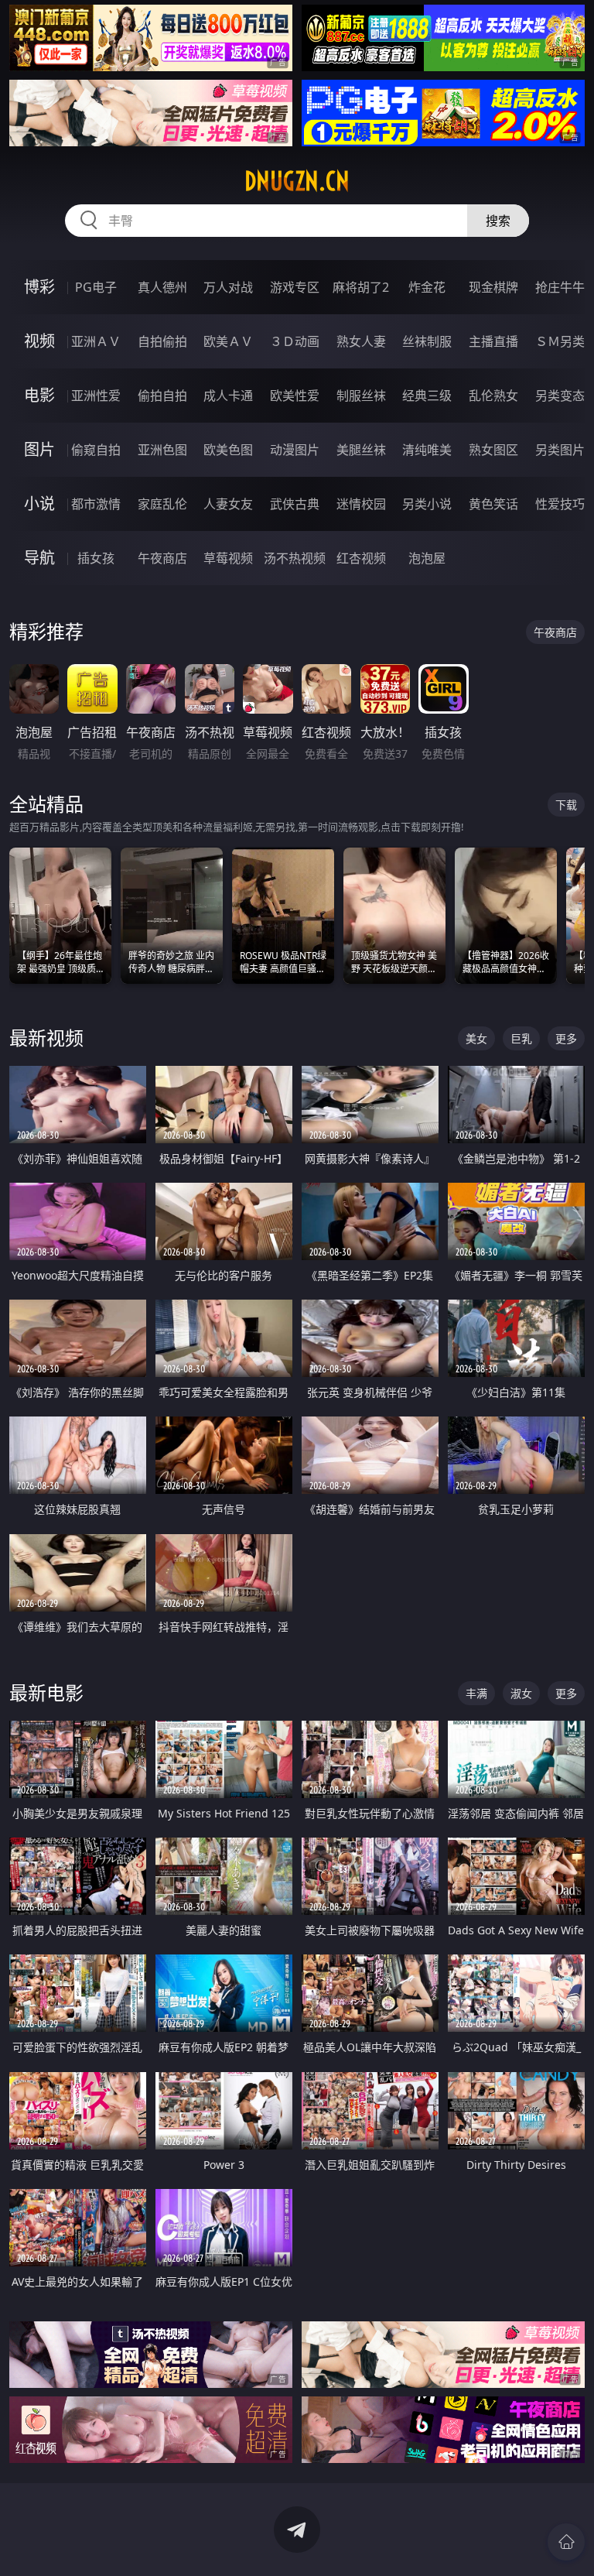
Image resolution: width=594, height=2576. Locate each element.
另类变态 (560, 396)
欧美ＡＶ (228, 341)
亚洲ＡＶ (96, 341)
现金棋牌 (493, 287)
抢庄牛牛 (560, 287)
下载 (566, 805)
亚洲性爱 (96, 396)
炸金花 (427, 287)
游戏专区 (295, 287)
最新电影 (46, 1692)
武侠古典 (295, 504)
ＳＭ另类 (560, 341)
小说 (39, 504)
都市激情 (96, 504)
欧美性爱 (295, 396)
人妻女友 (228, 504)
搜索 (498, 221)
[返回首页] (566, 2542)
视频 (39, 341)
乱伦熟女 (493, 396)
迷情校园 (361, 504)
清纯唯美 (427, 450)
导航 (39, 558)
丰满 (476, 1693)
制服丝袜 (361, 396)
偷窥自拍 (96, 450)
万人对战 (228, 287)
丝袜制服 (427, 341)
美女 (476, 1038)
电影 (39, 395)
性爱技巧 (560, 504)
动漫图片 (295, 450)
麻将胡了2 (361, 287)
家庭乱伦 (162, 504)
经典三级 (427, 396)
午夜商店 (162, 558)
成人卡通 (228, 396)
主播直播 (493, 341)
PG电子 (96, 287)
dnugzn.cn (297, 181)
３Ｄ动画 (295, 341)
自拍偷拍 (162, 341)
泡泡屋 (427, 558)
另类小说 (427, 504)
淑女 (521, 1693)
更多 (566, 1038)
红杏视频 (361, 558)
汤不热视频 (295, 558)
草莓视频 (228, 558)
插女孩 (96, 558)
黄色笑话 (493, 504)
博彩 (39, 287)
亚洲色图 (162, 450)
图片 (39, 449)
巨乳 (521, 1038)
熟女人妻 (361, 341)
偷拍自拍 (162, 396)
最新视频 (46, 1038)
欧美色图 (228, 450)
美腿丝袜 (361, 450)
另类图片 (560, 450)
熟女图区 (493, 450)
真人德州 (162, 287)
